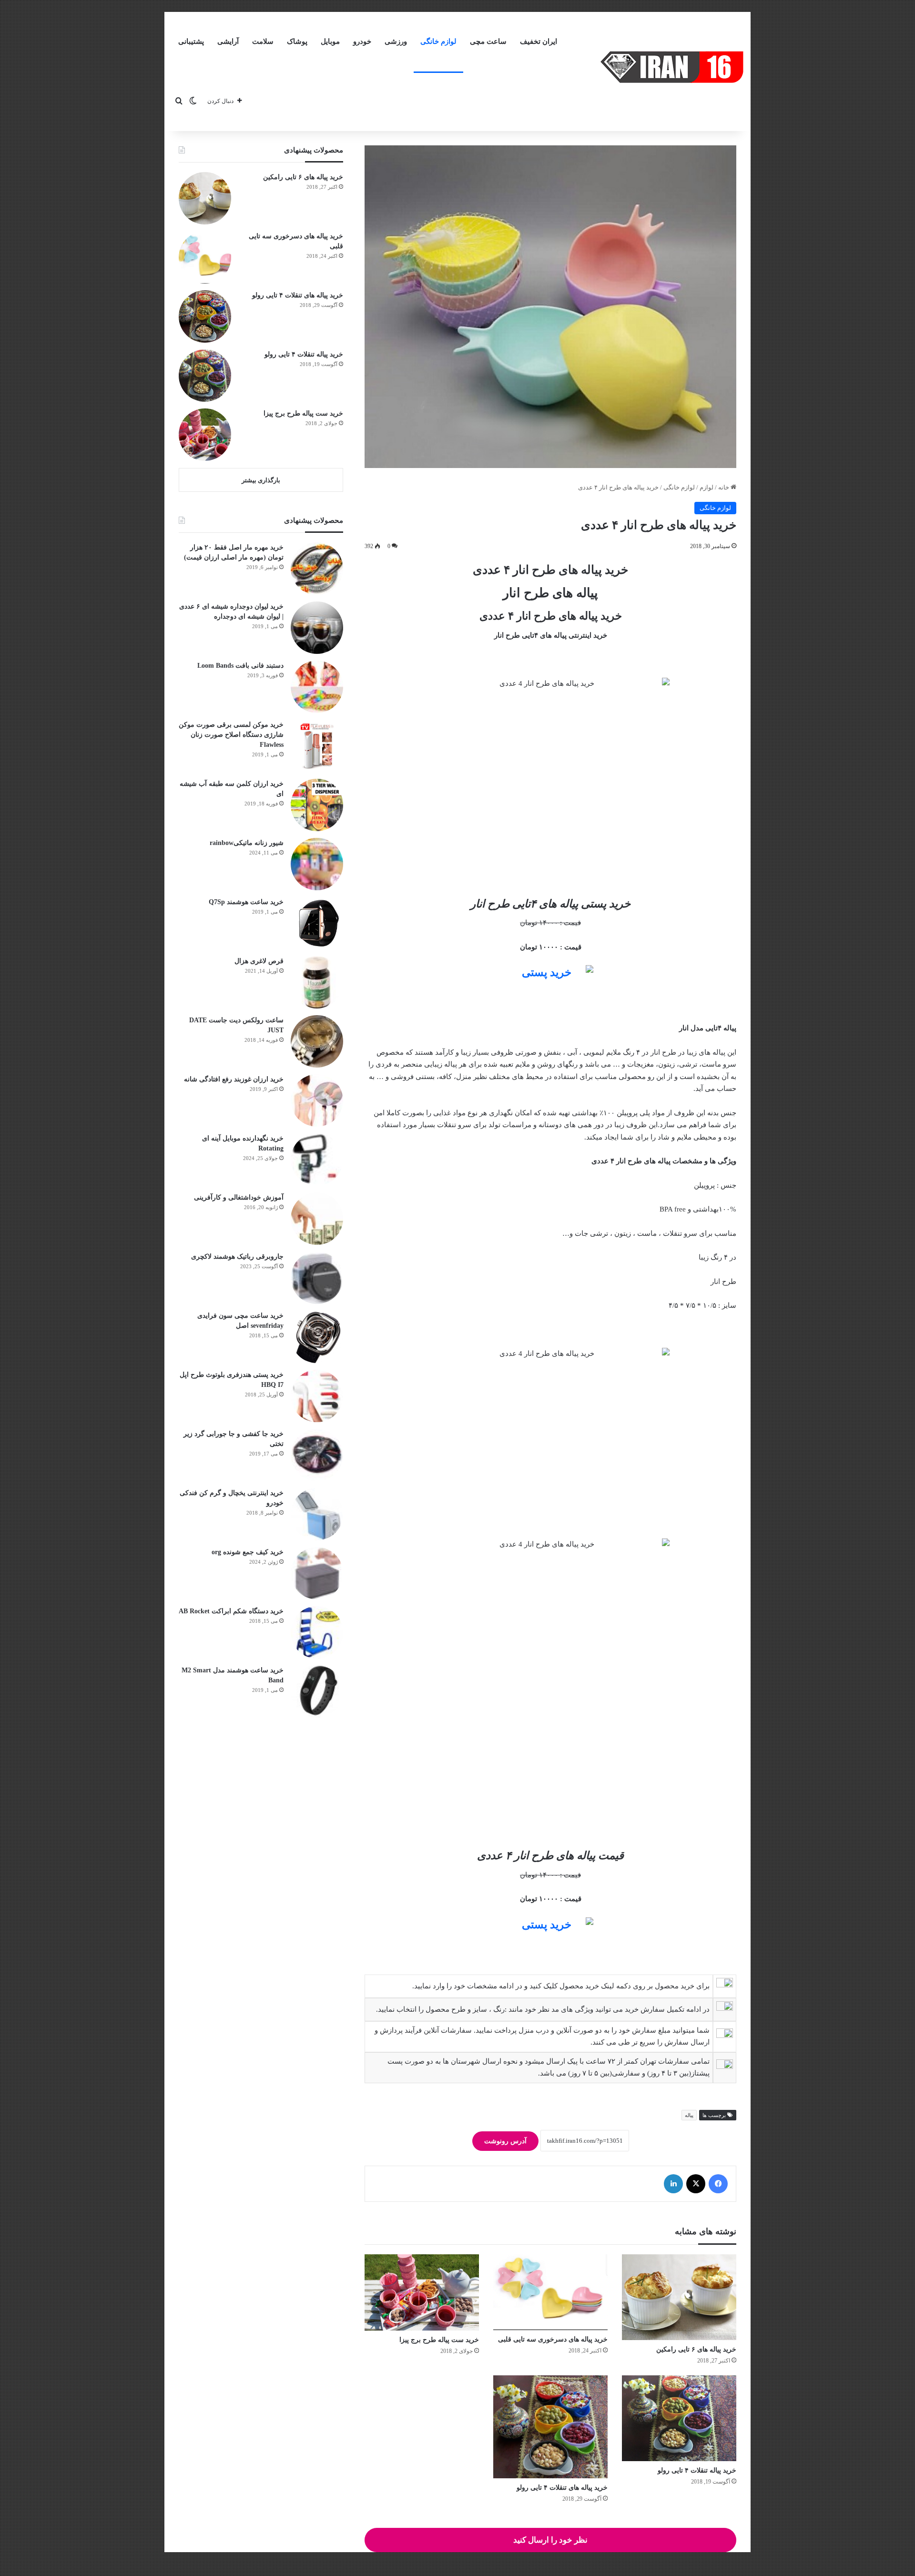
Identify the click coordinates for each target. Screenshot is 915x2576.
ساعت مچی (488, 41)
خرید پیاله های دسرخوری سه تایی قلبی (553, 2339)
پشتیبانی (191, 41)
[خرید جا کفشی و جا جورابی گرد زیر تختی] (317, 1455)
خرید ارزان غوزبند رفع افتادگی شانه (234, 1079)
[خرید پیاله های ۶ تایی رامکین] (679, 2297)
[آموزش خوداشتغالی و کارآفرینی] (317, 1219)
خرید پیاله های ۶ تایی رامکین (696, 2349)
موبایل (330, 41)
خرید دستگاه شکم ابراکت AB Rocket (231, 1611)
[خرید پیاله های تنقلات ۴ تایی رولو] (550, 2427)
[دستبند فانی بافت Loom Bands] (317, 687)
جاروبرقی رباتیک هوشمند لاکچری (237, 1257)
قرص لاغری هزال (259, 961)
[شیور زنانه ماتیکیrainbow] (317, 864)
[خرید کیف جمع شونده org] (317, 1573)
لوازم (707, 487)
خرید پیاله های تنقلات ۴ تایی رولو (562, 2488)
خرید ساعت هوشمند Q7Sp (246, 902)
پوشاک (297, 41)
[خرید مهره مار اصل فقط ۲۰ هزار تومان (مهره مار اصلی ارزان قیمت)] (317, 569)
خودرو (362, 41)
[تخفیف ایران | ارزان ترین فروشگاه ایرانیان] (672, 67)
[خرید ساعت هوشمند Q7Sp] (317, 923)
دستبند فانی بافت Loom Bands (240, 666)
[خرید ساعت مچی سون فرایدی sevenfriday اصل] (317, 1337)
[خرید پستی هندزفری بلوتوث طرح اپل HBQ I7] (317, 1396)
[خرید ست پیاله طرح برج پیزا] (422, 2292)
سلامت (263, 41)
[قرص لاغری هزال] (317, 982)
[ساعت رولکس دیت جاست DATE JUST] (317, 1041)
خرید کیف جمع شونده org (248, 1552)
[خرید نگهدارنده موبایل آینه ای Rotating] (317, 1160)
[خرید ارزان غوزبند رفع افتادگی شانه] (317, 1100)
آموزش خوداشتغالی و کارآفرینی (239, 1197)
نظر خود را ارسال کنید (550, 2540)
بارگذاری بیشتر (261, 480)
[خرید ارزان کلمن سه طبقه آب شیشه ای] (317, 805)
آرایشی (228, 41)
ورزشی (396, 41)
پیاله (689, 2115)
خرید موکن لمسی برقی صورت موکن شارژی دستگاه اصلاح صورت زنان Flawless (231, 735)
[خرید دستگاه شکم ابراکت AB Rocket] (317, 1632)
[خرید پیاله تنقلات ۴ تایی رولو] (679, 2418)
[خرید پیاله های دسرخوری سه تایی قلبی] (550, 2292)
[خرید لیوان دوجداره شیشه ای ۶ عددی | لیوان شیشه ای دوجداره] (317, 628)
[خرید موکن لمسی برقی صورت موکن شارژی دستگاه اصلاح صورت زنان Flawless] (317, 746)
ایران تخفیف (539, 41)
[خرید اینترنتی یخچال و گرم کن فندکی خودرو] (317, 1514)
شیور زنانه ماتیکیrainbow (247, 843)
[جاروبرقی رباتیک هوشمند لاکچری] (317, 1278)
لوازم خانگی (438, 41)
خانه (724, 487)
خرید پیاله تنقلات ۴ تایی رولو (697, 2470)
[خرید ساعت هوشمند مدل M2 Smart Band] (317, 1691)
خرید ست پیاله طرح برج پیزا (439, 2340)
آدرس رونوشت (505, 2141)
